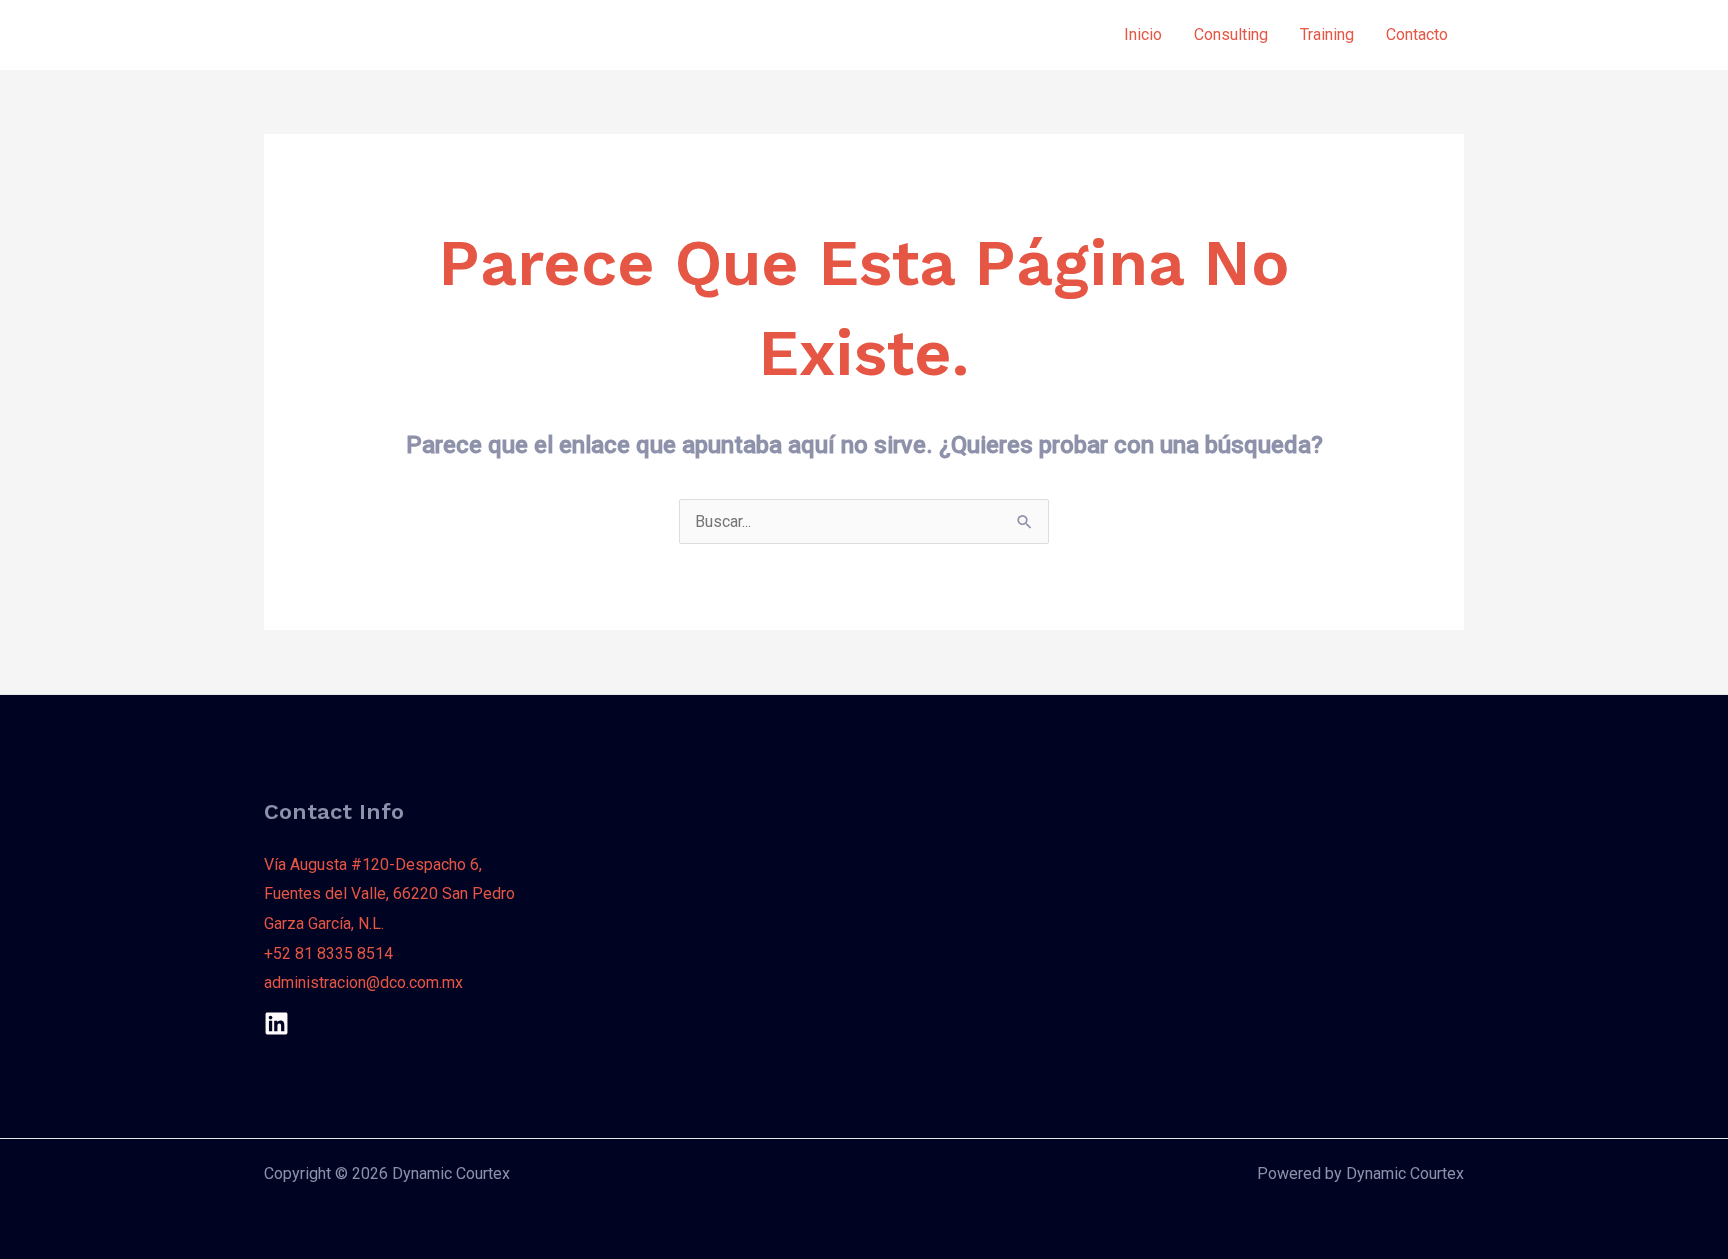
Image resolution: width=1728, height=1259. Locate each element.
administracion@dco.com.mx (363, 982)
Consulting (1231, 34)
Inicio (1143, 34)
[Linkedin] (276, 1023)
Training (1327, 34)
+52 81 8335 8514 (328, 953)
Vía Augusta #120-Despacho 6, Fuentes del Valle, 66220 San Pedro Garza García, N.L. (389, 894)
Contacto (1417, 34)
